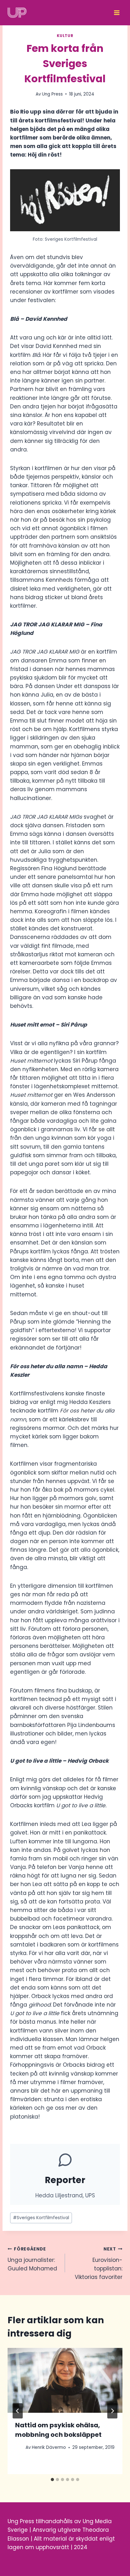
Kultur (65, 36)
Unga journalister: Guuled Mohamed (32, 2259)
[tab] (52, 2480)
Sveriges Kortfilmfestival (41, 2218)
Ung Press (52, 94)
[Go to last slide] (18, 2411)
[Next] (112, 2411)
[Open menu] (117, 13)
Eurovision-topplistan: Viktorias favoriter (99, 2263)
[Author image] (19, 2448)
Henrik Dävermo (49, 2447)
